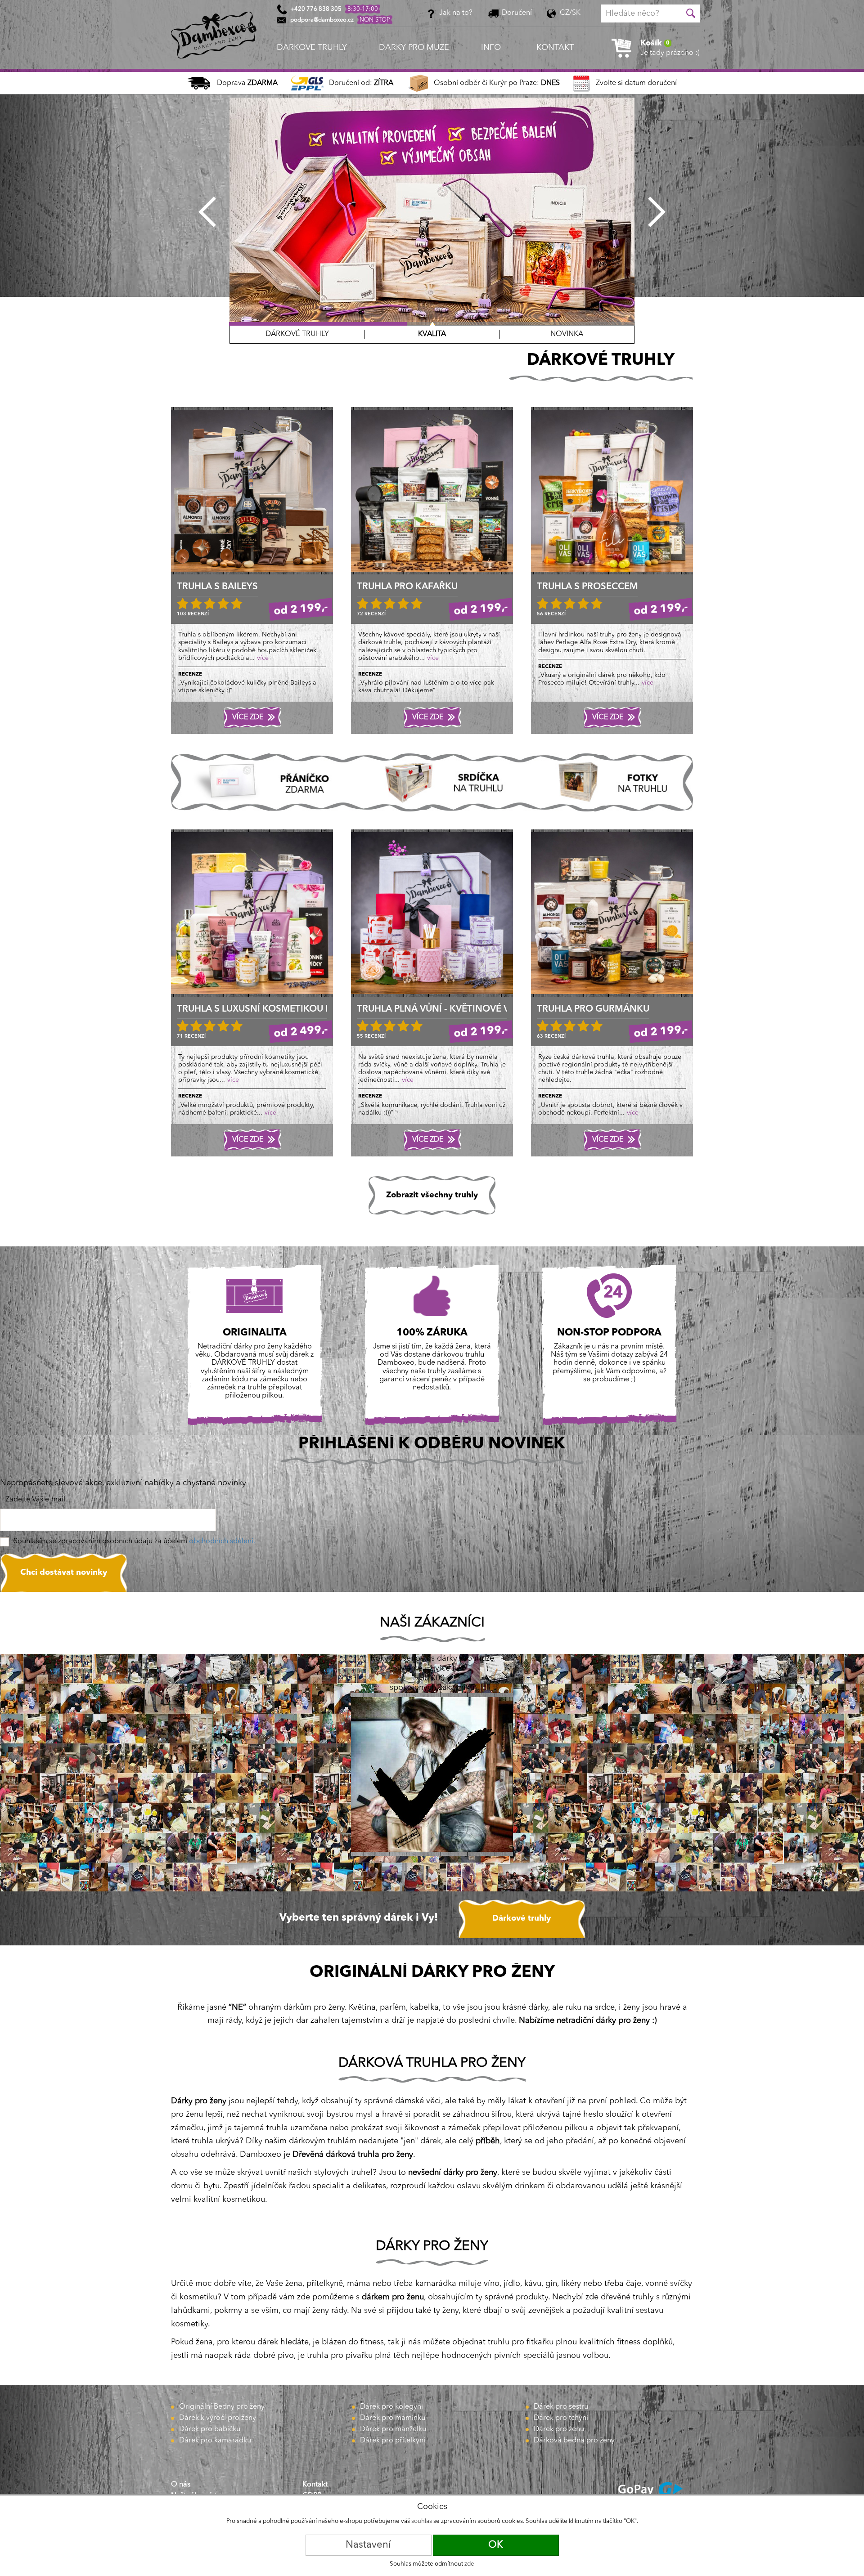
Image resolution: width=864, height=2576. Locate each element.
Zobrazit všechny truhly (432, 1195)
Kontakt (315, 2485)
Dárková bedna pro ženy (574, 2441)
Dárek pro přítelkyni (393, 2441)
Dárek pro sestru (561, 2407)
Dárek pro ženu (559, 2429)
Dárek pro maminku (393, 2418)
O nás (181, 2485)
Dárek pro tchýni (561, 2418)
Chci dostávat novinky (64, 1572)
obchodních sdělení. (222, 1541)
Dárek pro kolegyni (391, 2407)
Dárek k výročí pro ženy (218, 2418)
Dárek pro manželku (393, 2429)
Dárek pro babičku (210, 2429)
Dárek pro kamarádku (215, 2441)
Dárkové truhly (522, 1918)
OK (496, 2545)
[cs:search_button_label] (691, 13)
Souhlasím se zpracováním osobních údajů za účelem (134, 1541)
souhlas (422, 2521)
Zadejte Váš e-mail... (38, 1500)
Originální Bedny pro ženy (222, 2407)
